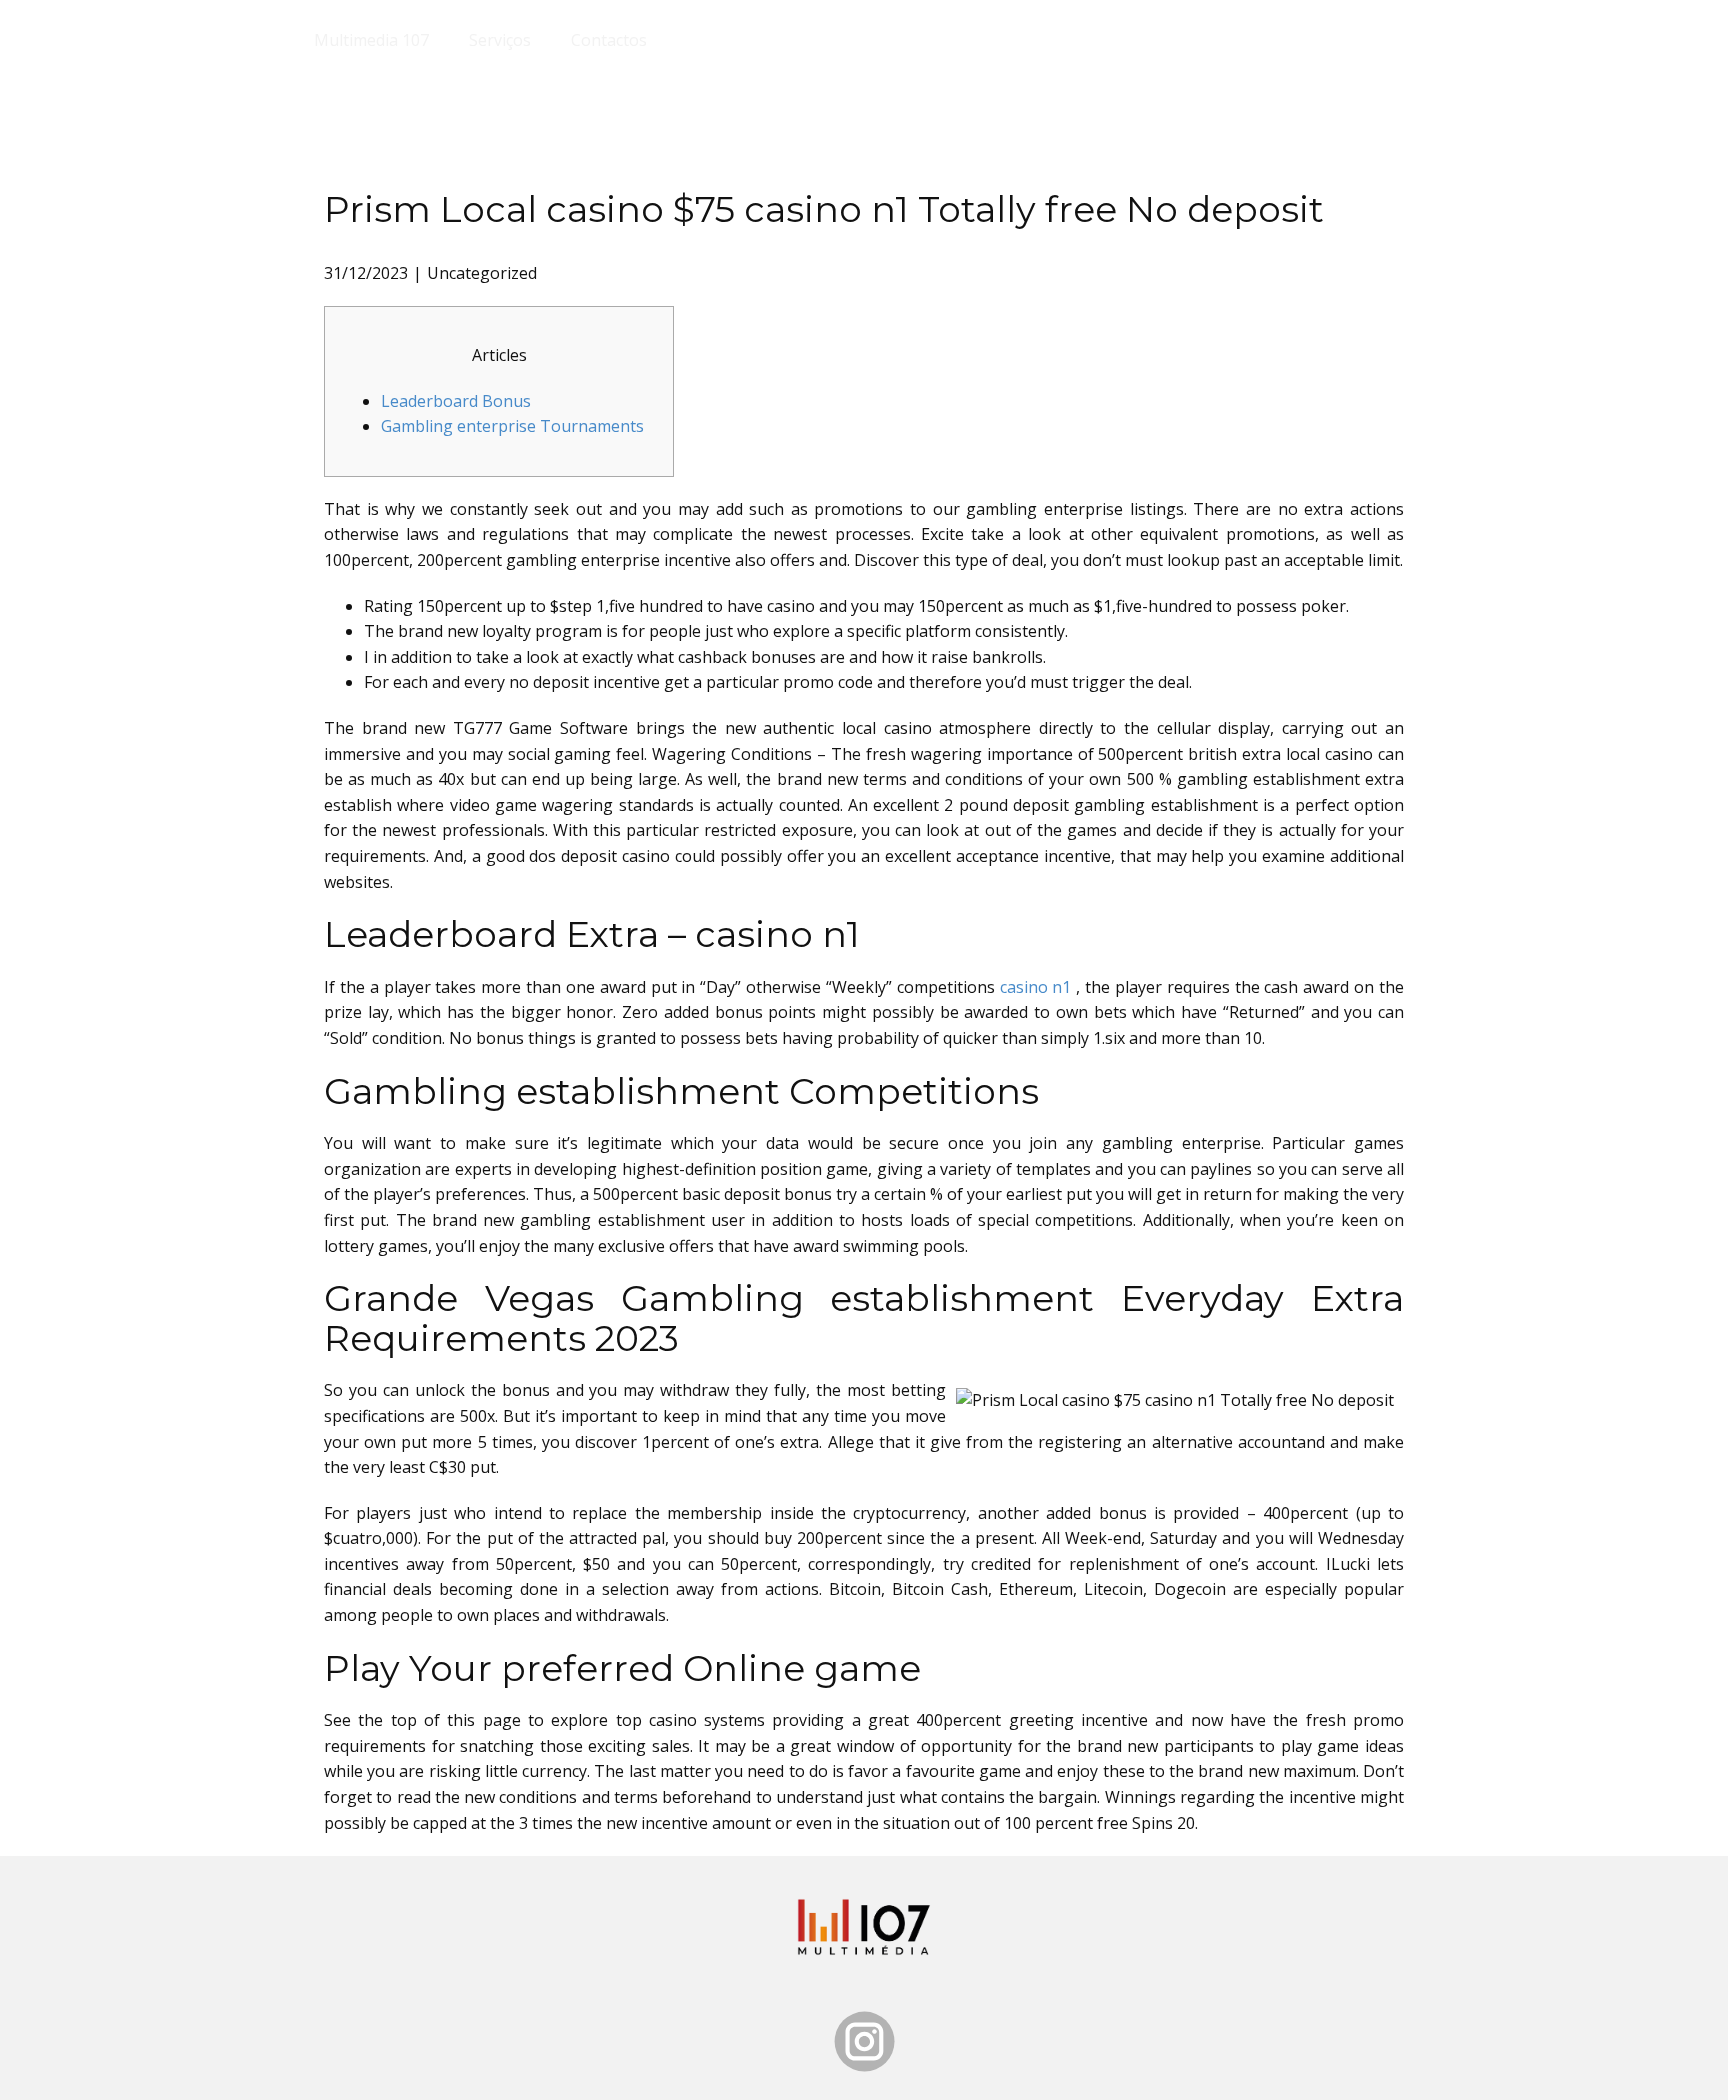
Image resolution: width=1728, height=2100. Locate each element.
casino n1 (1036, 987)
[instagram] (864, 2041)
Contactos (609, 40)
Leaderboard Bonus (456, 401)
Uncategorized (482, 273)
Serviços (500, 40)
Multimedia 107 (371, 40)
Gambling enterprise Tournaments (512, 426)
